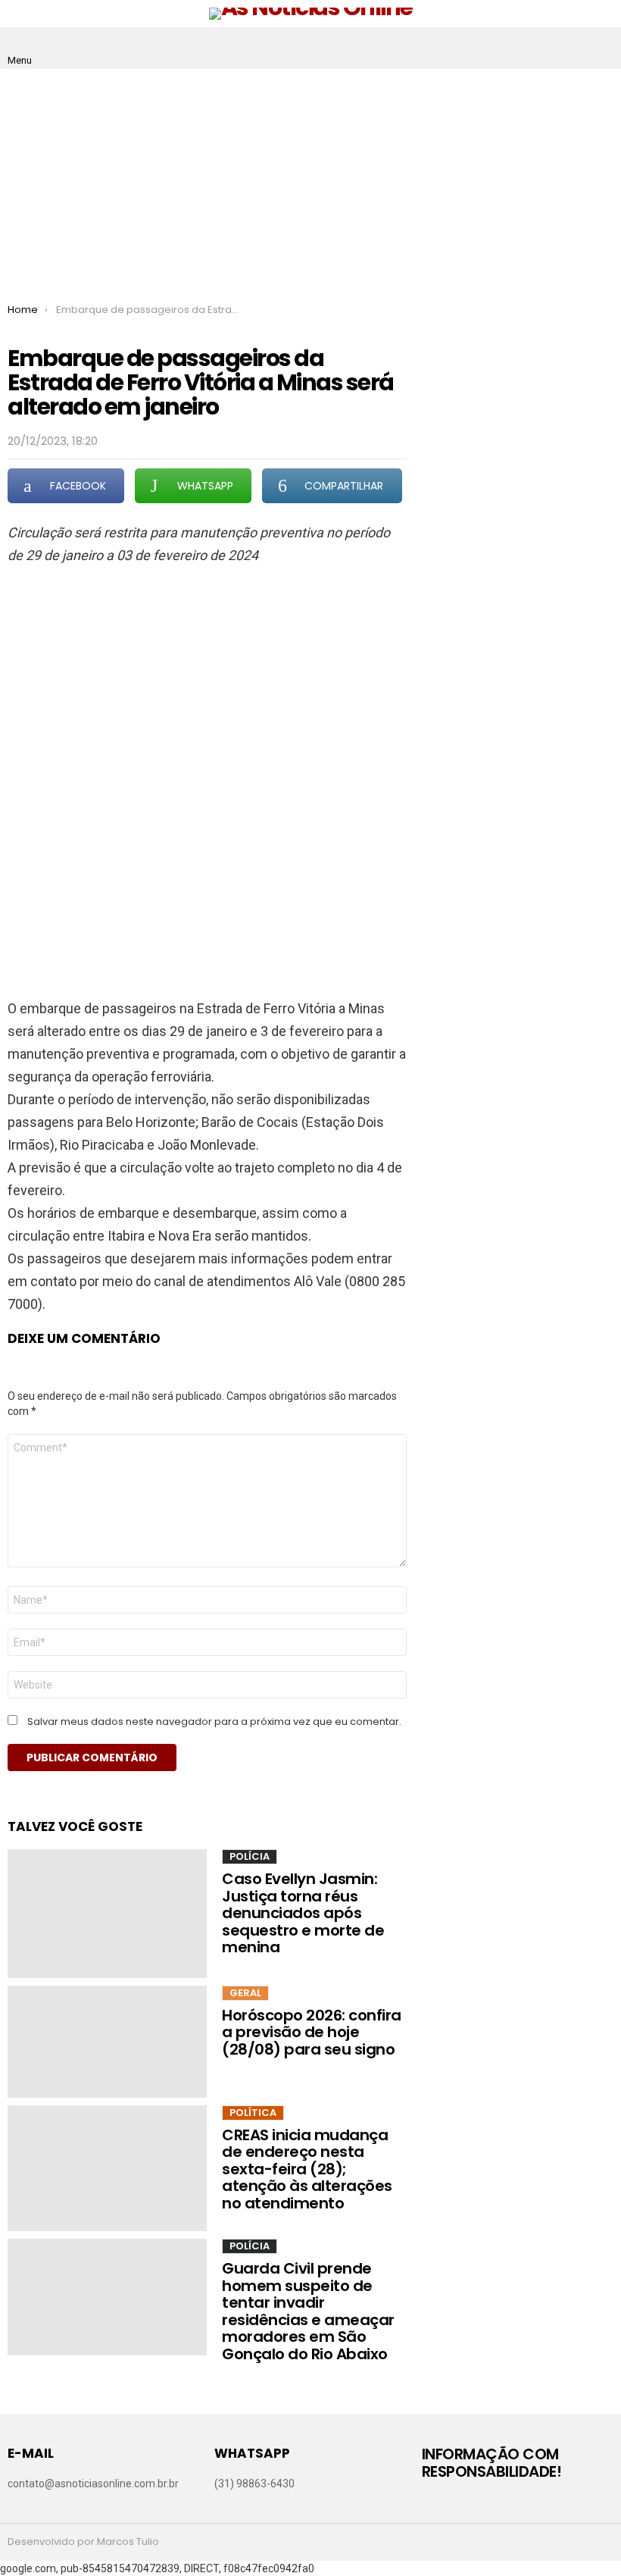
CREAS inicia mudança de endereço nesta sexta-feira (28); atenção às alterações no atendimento (307, 2169)
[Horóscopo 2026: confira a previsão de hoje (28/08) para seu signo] (107, 2042)
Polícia (250, 1856)
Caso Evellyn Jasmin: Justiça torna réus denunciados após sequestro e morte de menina (303, 1913)
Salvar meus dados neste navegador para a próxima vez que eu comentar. (214, 1722)
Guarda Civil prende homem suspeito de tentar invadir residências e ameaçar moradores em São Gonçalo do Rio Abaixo (308, 2311)
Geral (245, 1993)
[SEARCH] (601, 49)
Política (253, 2113)
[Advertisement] (310, 183)
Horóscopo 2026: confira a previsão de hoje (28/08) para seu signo (312, 2032)
